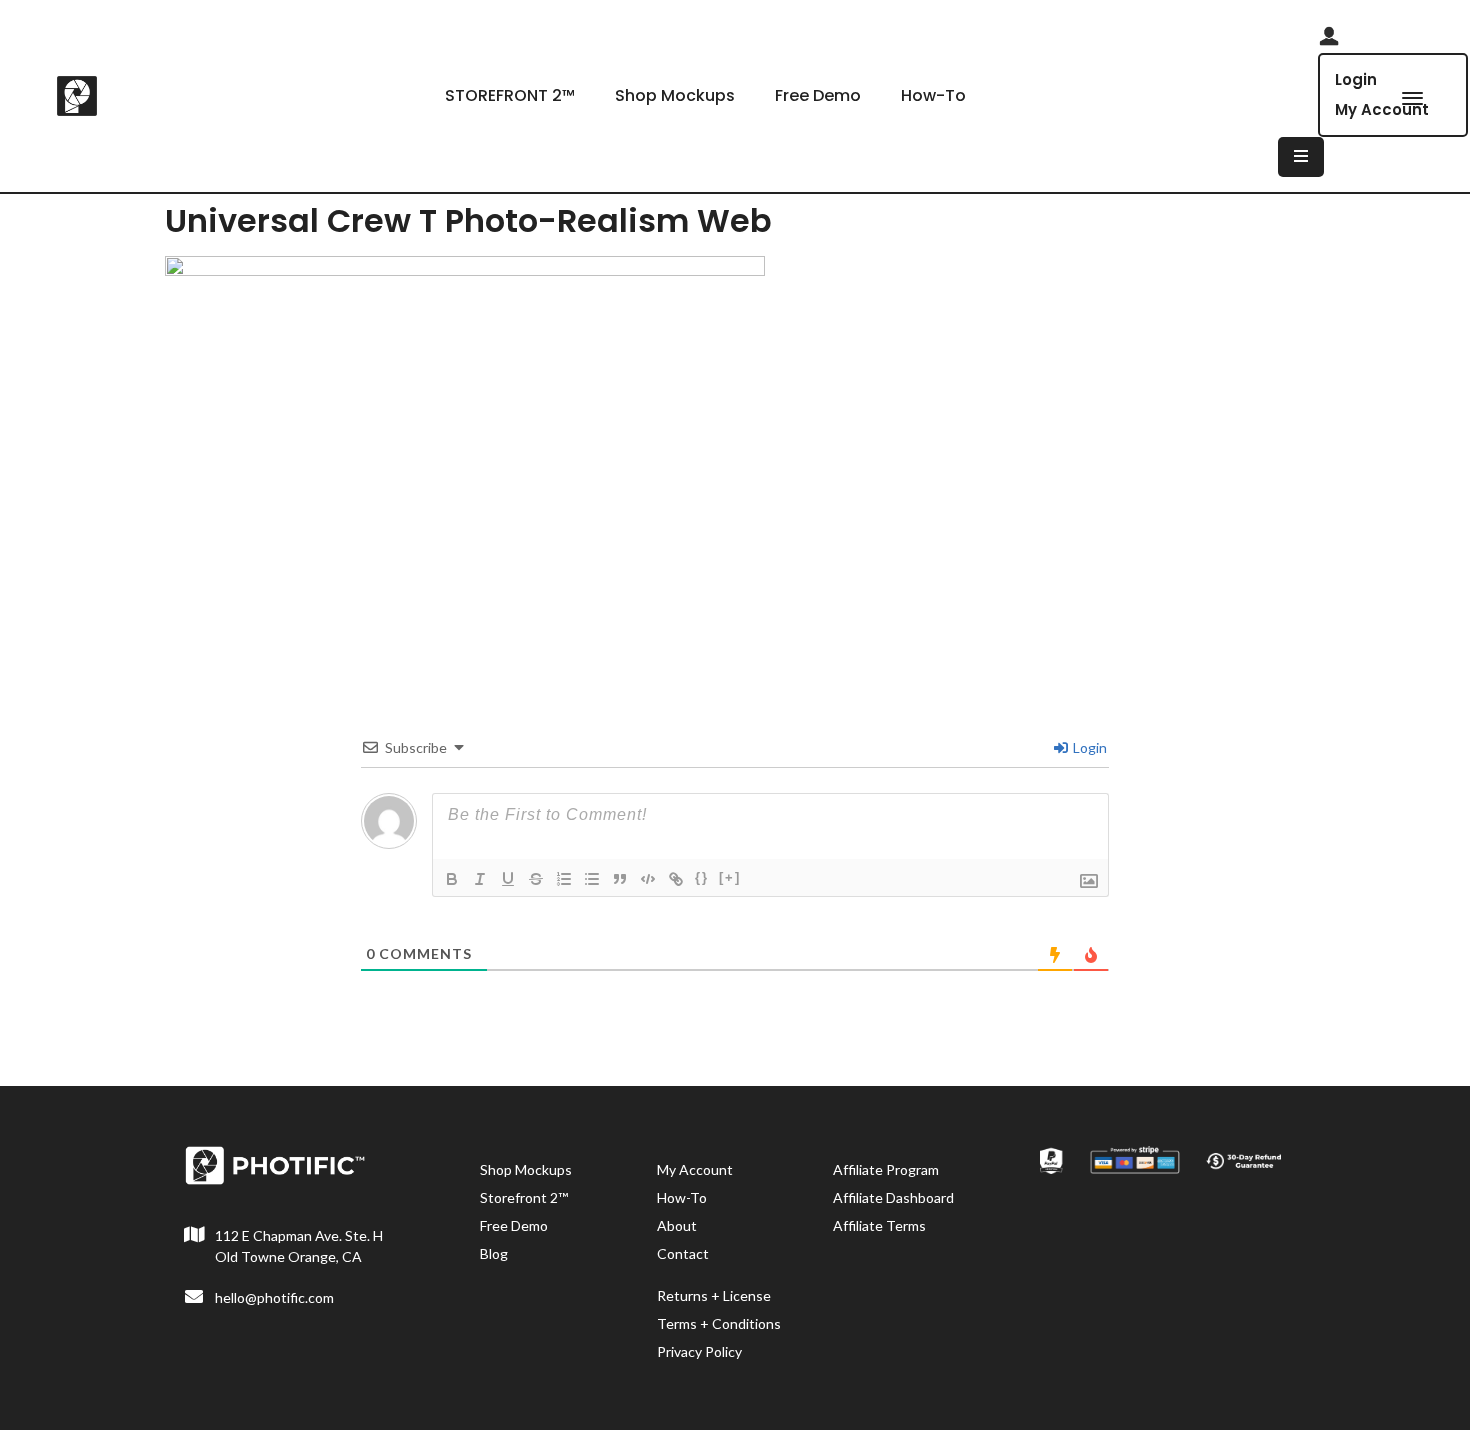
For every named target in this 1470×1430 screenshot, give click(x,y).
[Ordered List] (564, 879)
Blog (494, 1253)
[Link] (676, 879)
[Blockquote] (620, 879)
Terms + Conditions (719, 1323)
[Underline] (508, 879)
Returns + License (714, 1295)
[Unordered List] (592, 879)
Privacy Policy (699, 1351)
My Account (695, 1169)
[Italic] (480, 879)
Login (1356, 79)
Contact (683, 1253)
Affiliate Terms (879, 1225)
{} (702, 877)
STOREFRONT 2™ (510, 95)
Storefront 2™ (524, 1197)
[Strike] (536, 879)
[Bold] (452, 879)
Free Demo (818, 95)
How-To (933, 95)
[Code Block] (648, 879)
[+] (730, 877)
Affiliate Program (886, 1169)
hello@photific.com (274, 1297)
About (677, 1225)
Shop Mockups (675, 95)
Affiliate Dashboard (893, 1197)
